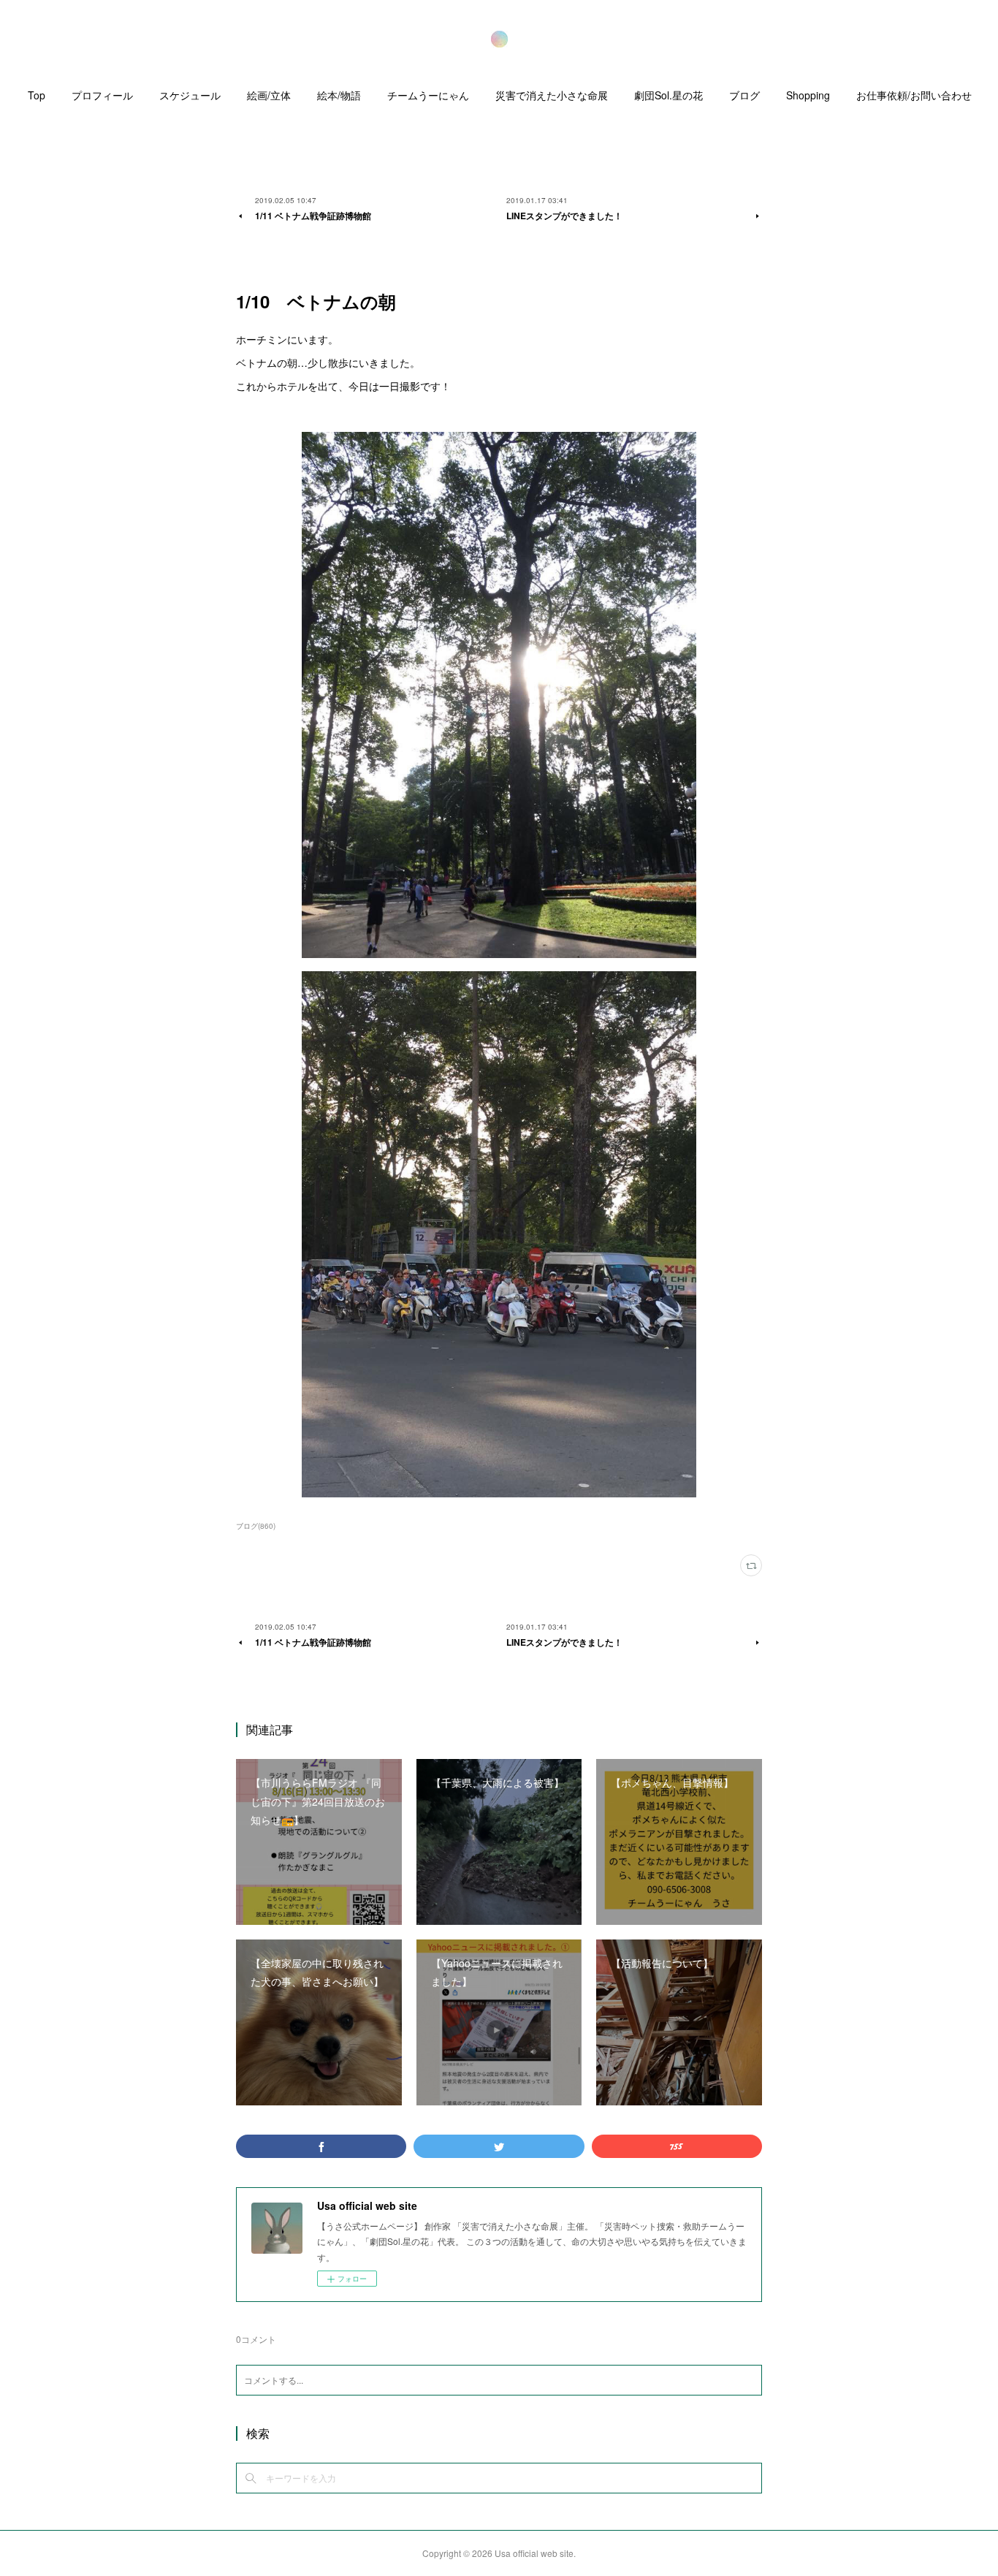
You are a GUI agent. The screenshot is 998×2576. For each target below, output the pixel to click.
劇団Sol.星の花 (668, 95)
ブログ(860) (256, 1526)
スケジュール (190, 95)
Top (37, 95)
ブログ (744, 95)
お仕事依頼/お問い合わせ (914, 95)
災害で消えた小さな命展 (552, 95)
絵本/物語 (339, 95)
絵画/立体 (269, 95)
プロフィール (102, 95)
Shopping (808, 95)
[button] (37, 99)
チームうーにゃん (428, 95)
